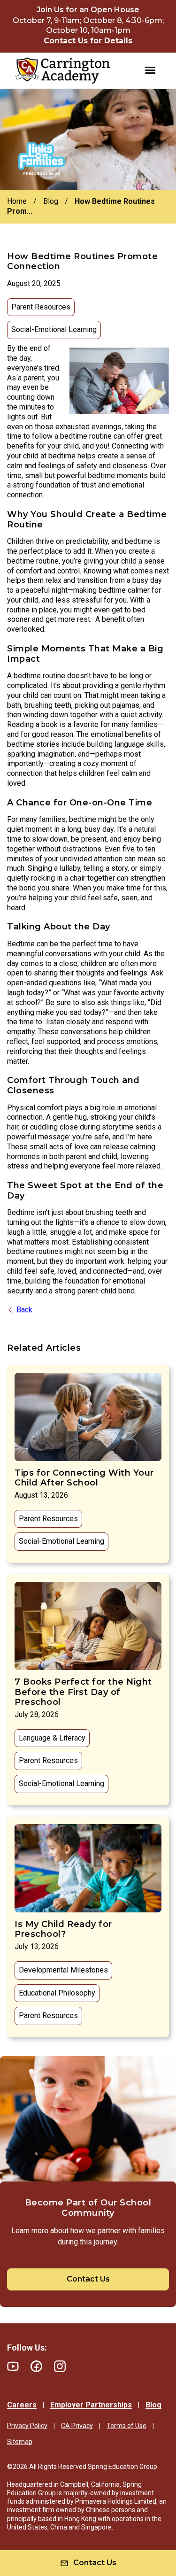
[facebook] (36, 2366)
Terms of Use (126, 2426)
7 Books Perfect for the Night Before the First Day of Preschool (83, 1692)
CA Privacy (77, 2426)
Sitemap (20, 2442)
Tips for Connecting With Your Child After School (84, 1478)
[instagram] (60, 2366)
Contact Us (88, 2279)
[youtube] (13, 2366)
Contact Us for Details (88, 41)
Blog (153, 2405)
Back (24, 1310)
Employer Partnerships (91, 2405)
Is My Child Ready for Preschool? (63, 1929)
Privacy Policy (27, 2426)
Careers (22, 2405)
